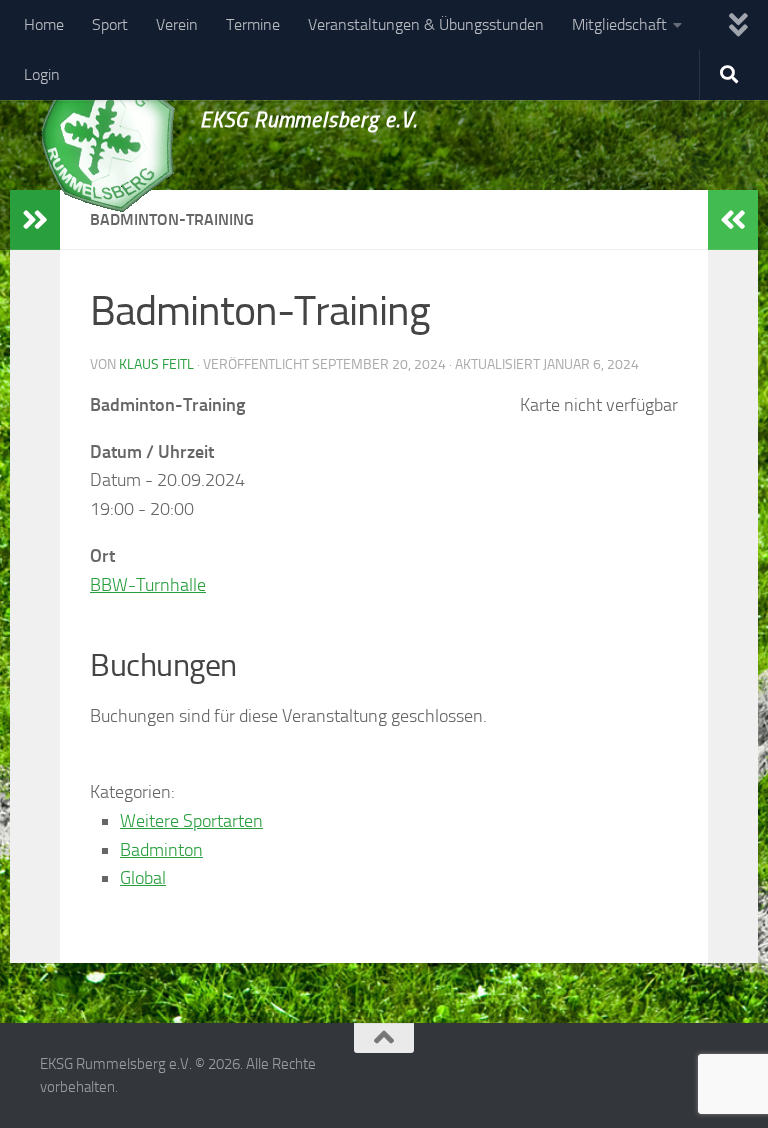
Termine (253, 24)
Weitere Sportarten (191, 821)
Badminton (161, 850)
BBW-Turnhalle (148, 585)
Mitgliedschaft (619, 24)
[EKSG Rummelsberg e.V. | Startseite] (107, 138)
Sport (110, 24)
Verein (177, 24)
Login (42, 74)
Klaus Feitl (156, 364)
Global (143, 878)
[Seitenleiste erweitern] (35, 220)
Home (44, 24)
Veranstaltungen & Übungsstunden (426, 24)
